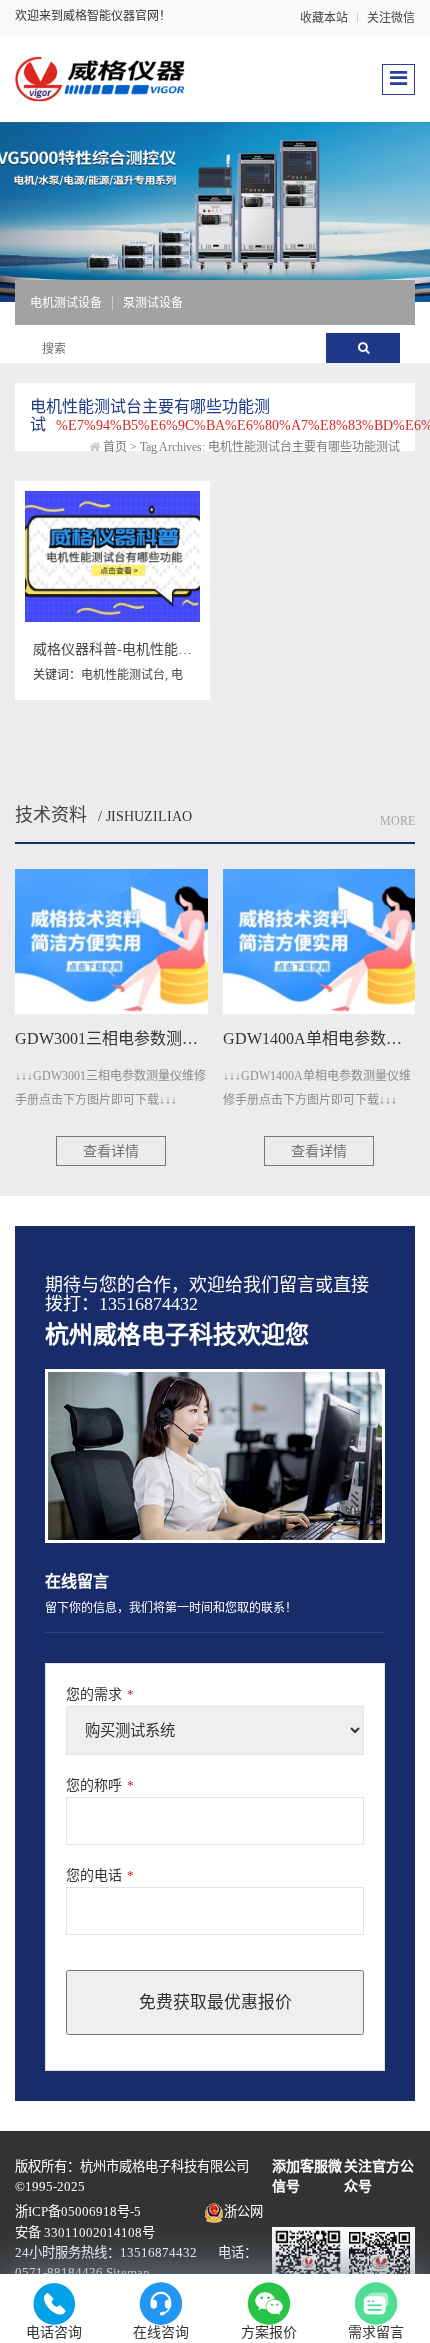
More (397, 821)
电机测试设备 (66, 303)
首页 (115, 447)
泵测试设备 (153, 303)
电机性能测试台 (123, 675)
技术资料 (51, 815)
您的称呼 (100, 1785)
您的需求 (100, 1694)
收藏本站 (324, 18)
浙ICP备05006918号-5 (78, 2211)
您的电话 (100, 1875)
